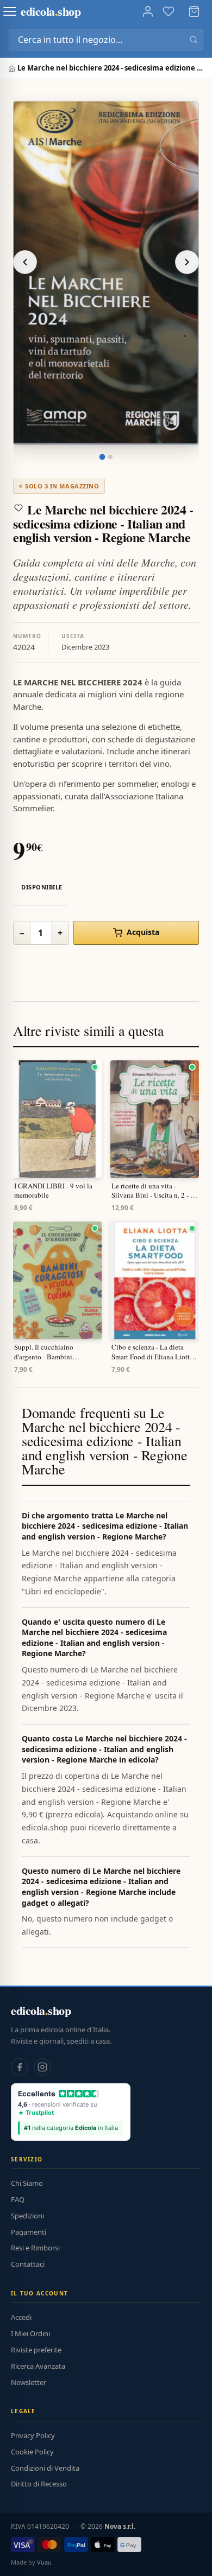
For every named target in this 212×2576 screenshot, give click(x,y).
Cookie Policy (32, 2452)
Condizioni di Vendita (45, 2468)
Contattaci (28, 2264)
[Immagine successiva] (187, 262)
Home (13, 69)
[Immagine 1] (102, 457)
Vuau (44, 2562)
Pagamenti (29, 2232)
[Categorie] (10, 11)
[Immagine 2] (110, 457)
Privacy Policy (33, 2435)
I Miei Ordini (30, 2333)
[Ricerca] (194, 40)
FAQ (18, 2199)
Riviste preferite (36, 2350)
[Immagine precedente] (25, 262)
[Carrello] (194, 11)
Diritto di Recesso (39, 2484)
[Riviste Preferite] (169, 11)
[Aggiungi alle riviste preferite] (18, 508)
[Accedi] (148, 11)
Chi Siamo (27, 2183)
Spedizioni (27, 2216)
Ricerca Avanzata (38, 2366)
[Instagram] (42, 2067)
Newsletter (29, 2382)
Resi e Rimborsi (35, 2248)
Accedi (21, 2317)
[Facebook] (20, 2067)
